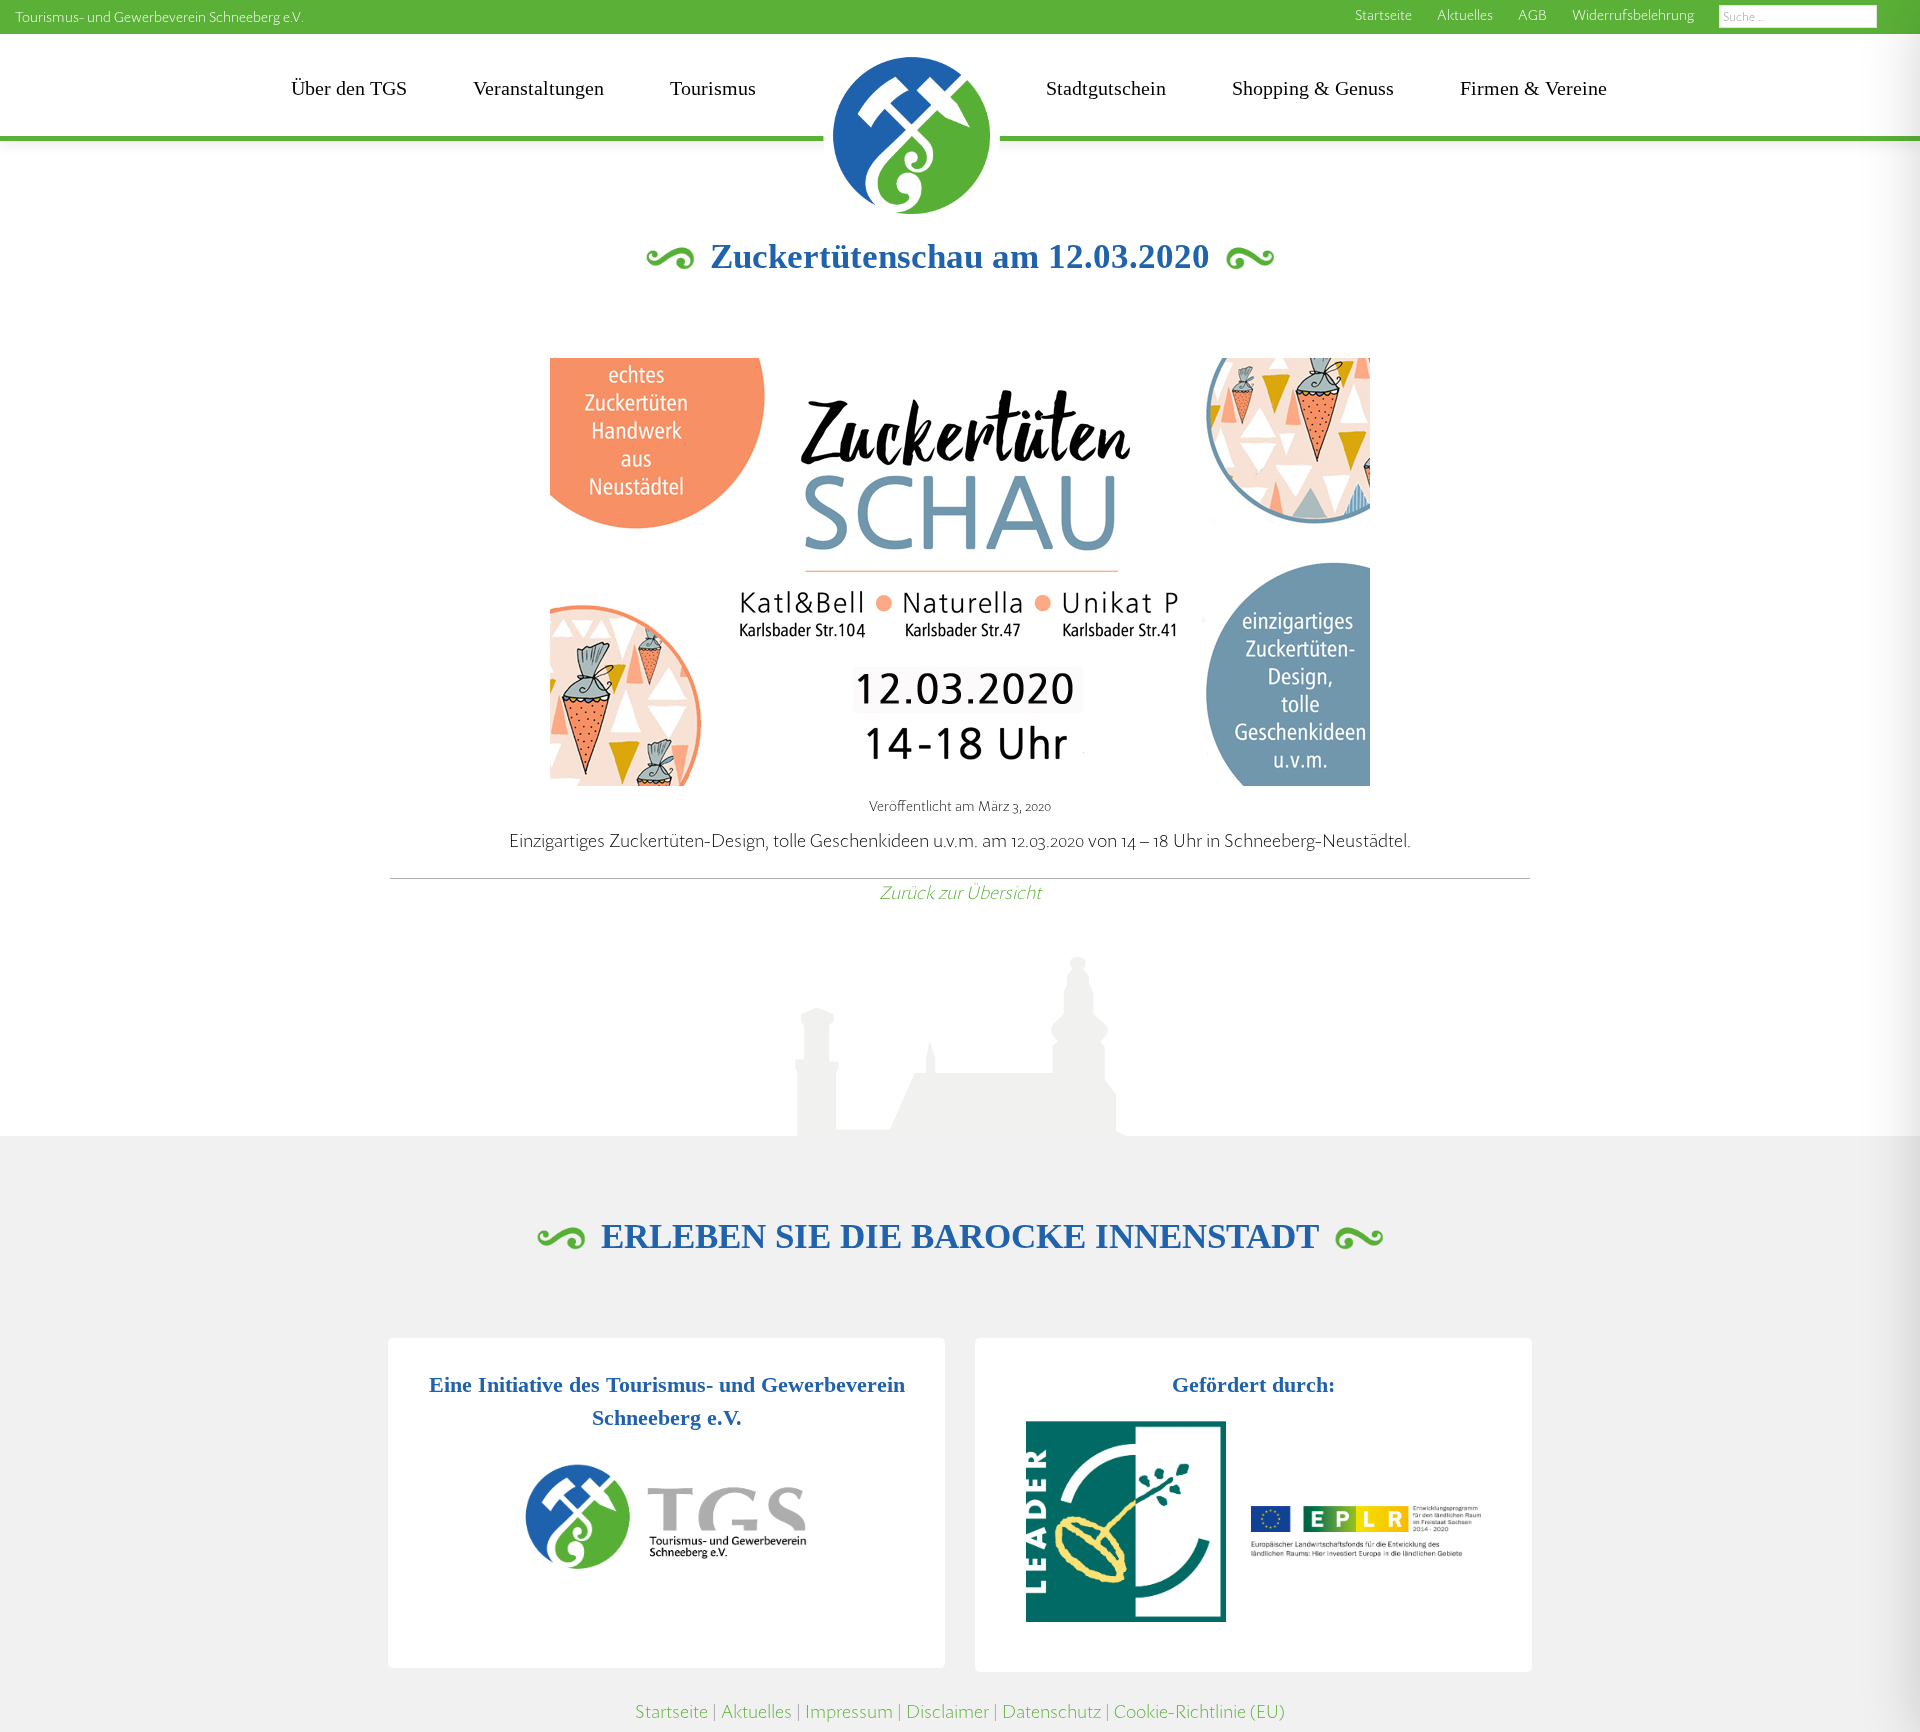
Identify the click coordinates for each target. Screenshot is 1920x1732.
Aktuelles (1465, 15)
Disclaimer (947, 1711)
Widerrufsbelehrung (1633, 15)
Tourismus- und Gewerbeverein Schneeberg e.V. (159, 17)
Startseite (1383, 15)
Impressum (849, 1711)
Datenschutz (1051, 1711)
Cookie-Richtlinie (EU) (1199, 1711)
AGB (1532, 15)
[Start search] (1898, 17)
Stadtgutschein (1106, 88)
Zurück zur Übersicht (960, 892)
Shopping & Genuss (1313, 88)
